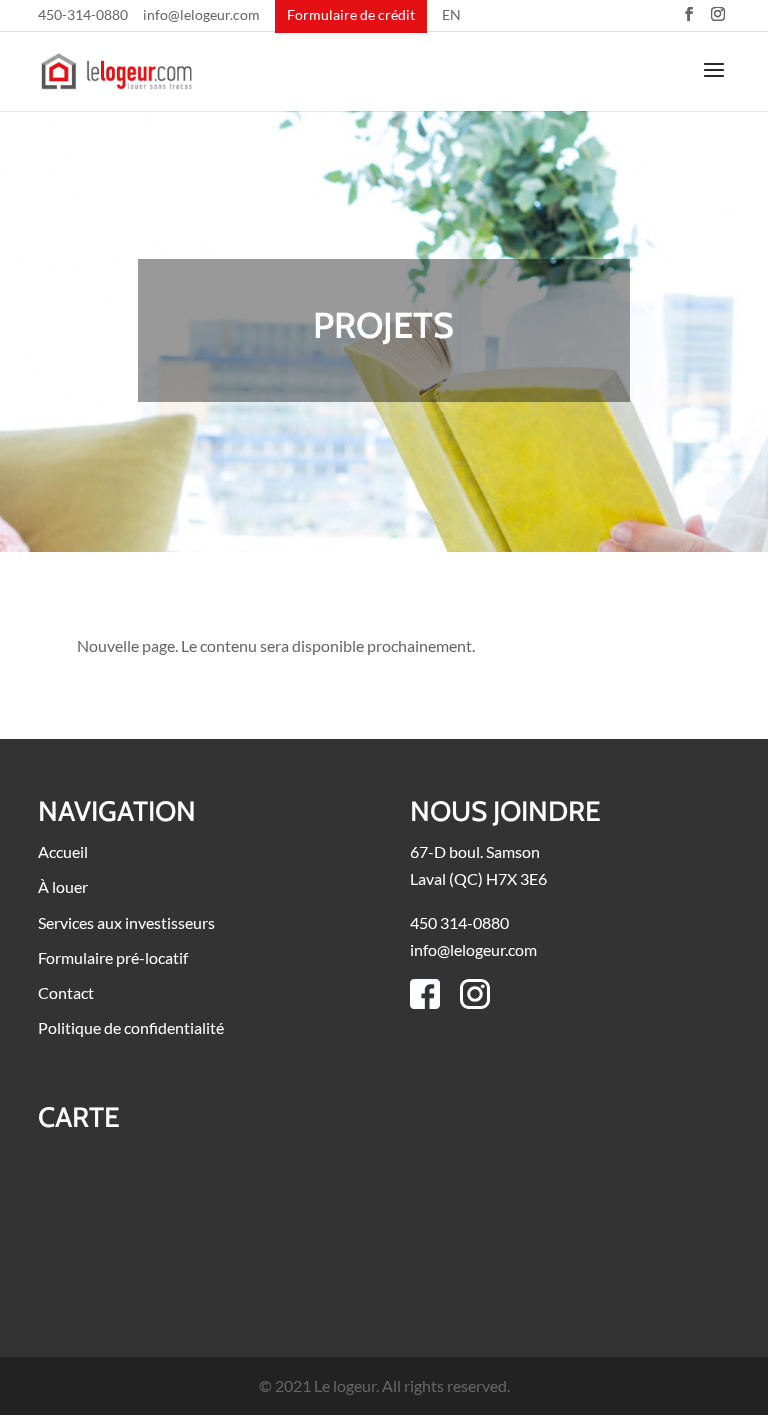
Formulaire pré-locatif (113, 957)
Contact (66, 992)
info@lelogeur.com (201, 15)
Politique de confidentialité (131, 1027)
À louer (63, 886)
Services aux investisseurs (126, 922)
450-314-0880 (83, 15)
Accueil (63, 851)
